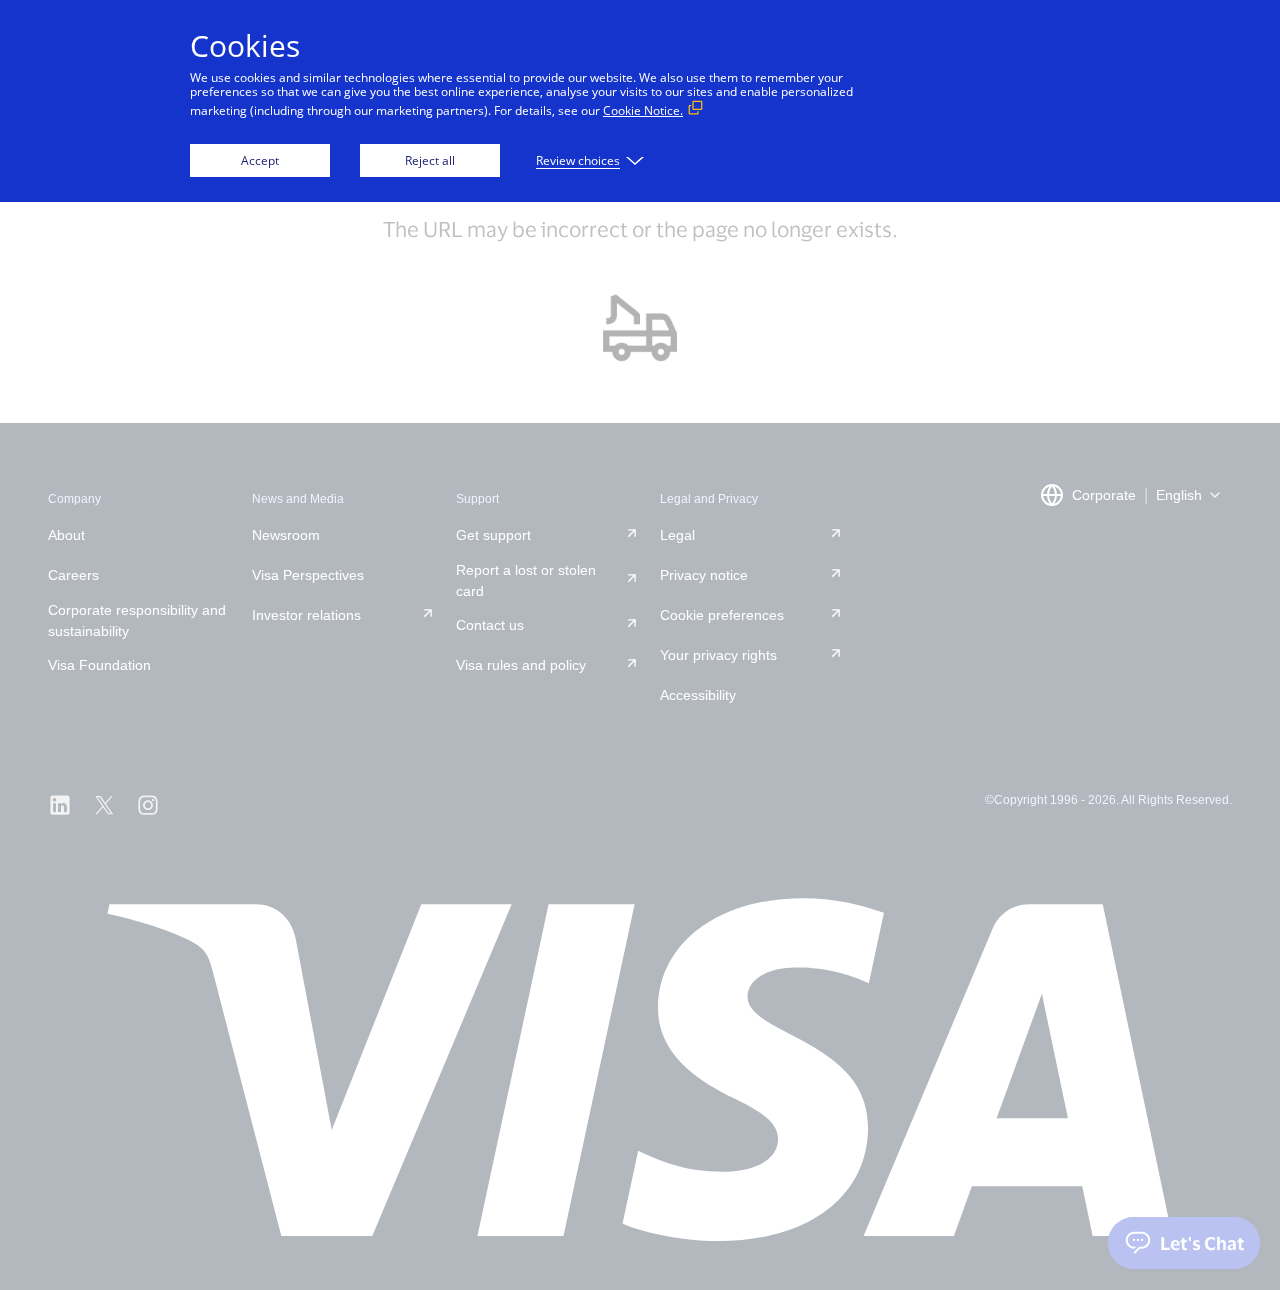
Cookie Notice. (643, 110)
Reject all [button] (430, 160)
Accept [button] (260, 160)
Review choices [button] (578, 160)
